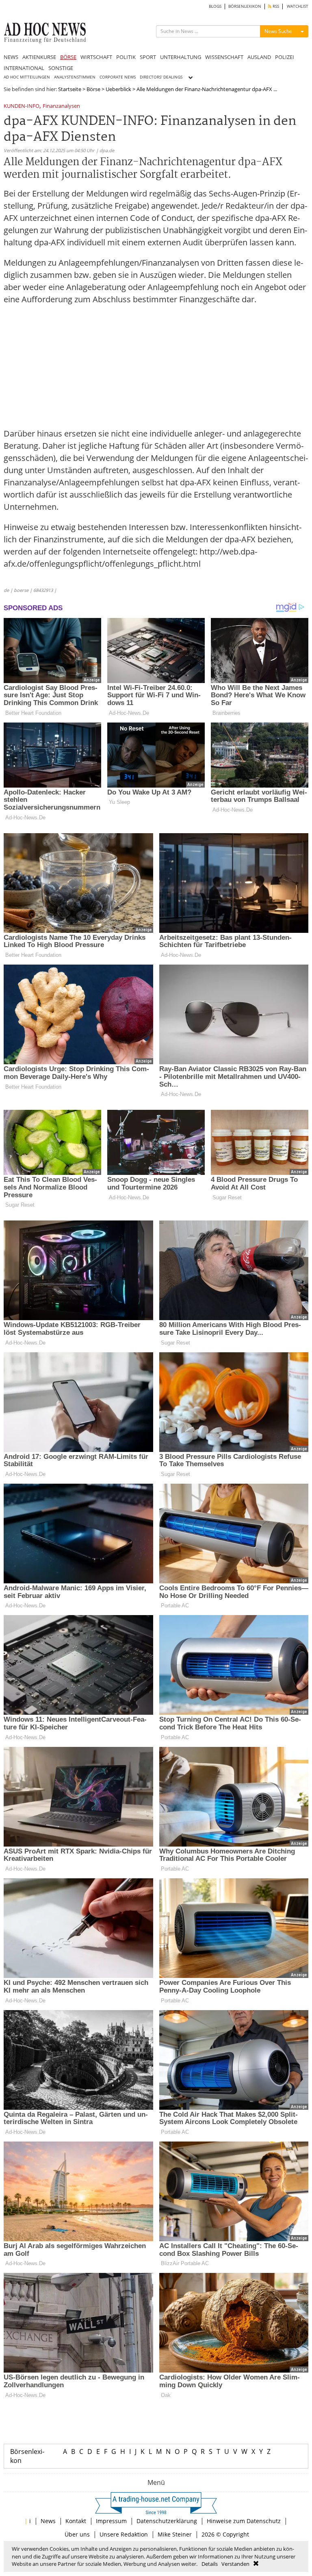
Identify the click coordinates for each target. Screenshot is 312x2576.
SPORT (148, 57)
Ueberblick (118, 89)
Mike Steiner (175, 2534)
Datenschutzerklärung (167, 2521)
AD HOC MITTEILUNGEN (27, 77)
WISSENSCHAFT (224, 57)
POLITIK (126, 57)
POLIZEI (285, 57)
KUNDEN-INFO (22, 106)
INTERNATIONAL (24, 68)
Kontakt (76, 2521)
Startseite (70, 89)
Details (210, 2564)
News (48, 2521)
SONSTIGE (61, 68)
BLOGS (215, 6)
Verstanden (235, 2564)
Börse (93, 89)
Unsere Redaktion (124, 2534)
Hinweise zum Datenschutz (244, 2521)
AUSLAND (259, 57)
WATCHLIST (298, 6)
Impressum (111, 2521)
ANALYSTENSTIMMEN (75, 77)
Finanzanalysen (61, 106)
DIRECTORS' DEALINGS (161, 77)
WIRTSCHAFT (96, 57)
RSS (275, 6)
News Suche (278, 31)
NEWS (11, 57)
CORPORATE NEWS (118, 77)
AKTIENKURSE (39, 57)
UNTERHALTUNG (181, 57)
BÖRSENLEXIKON (245, 6)
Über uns (77, 2534)
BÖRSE (68, 57)
